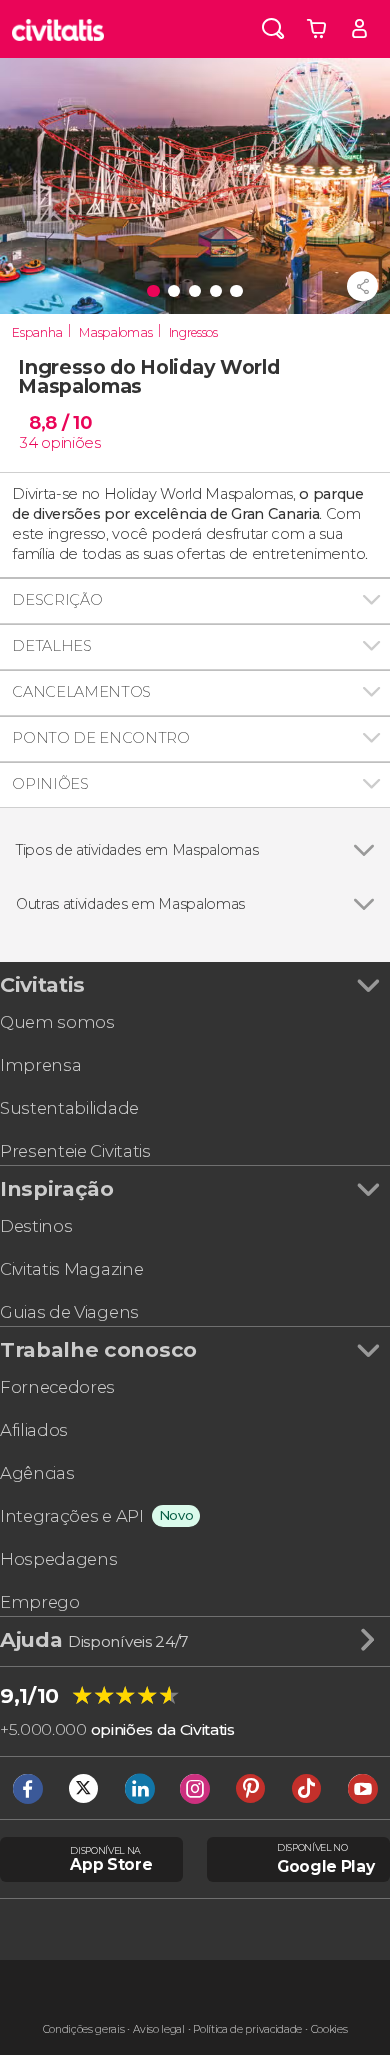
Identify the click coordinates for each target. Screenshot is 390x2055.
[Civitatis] (58, 29)
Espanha (37, 332)
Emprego (40, 1602)
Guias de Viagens (69, 1312)
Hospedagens (58, 1559)
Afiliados (34, 1430)
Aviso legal (158, 2029)
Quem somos (57, 1022)
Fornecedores (57, 1387)
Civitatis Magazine (71, 1269)
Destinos (36, 1226)
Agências (37, 1473)
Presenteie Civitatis (75, 1151)
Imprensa (40, 1065)
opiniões (70, 443)
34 (28, 443)
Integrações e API (72, 1516)
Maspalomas (115, 332)
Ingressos (193, 332)
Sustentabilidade (69, 1108)
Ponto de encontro (101, 738)
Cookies (329, 2029)
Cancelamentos (81, 692)
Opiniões (50, 784)
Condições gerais (84, 2029)
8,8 (60, 422)
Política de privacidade (247, 2029)
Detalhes (51, 646)
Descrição (57, 600)
